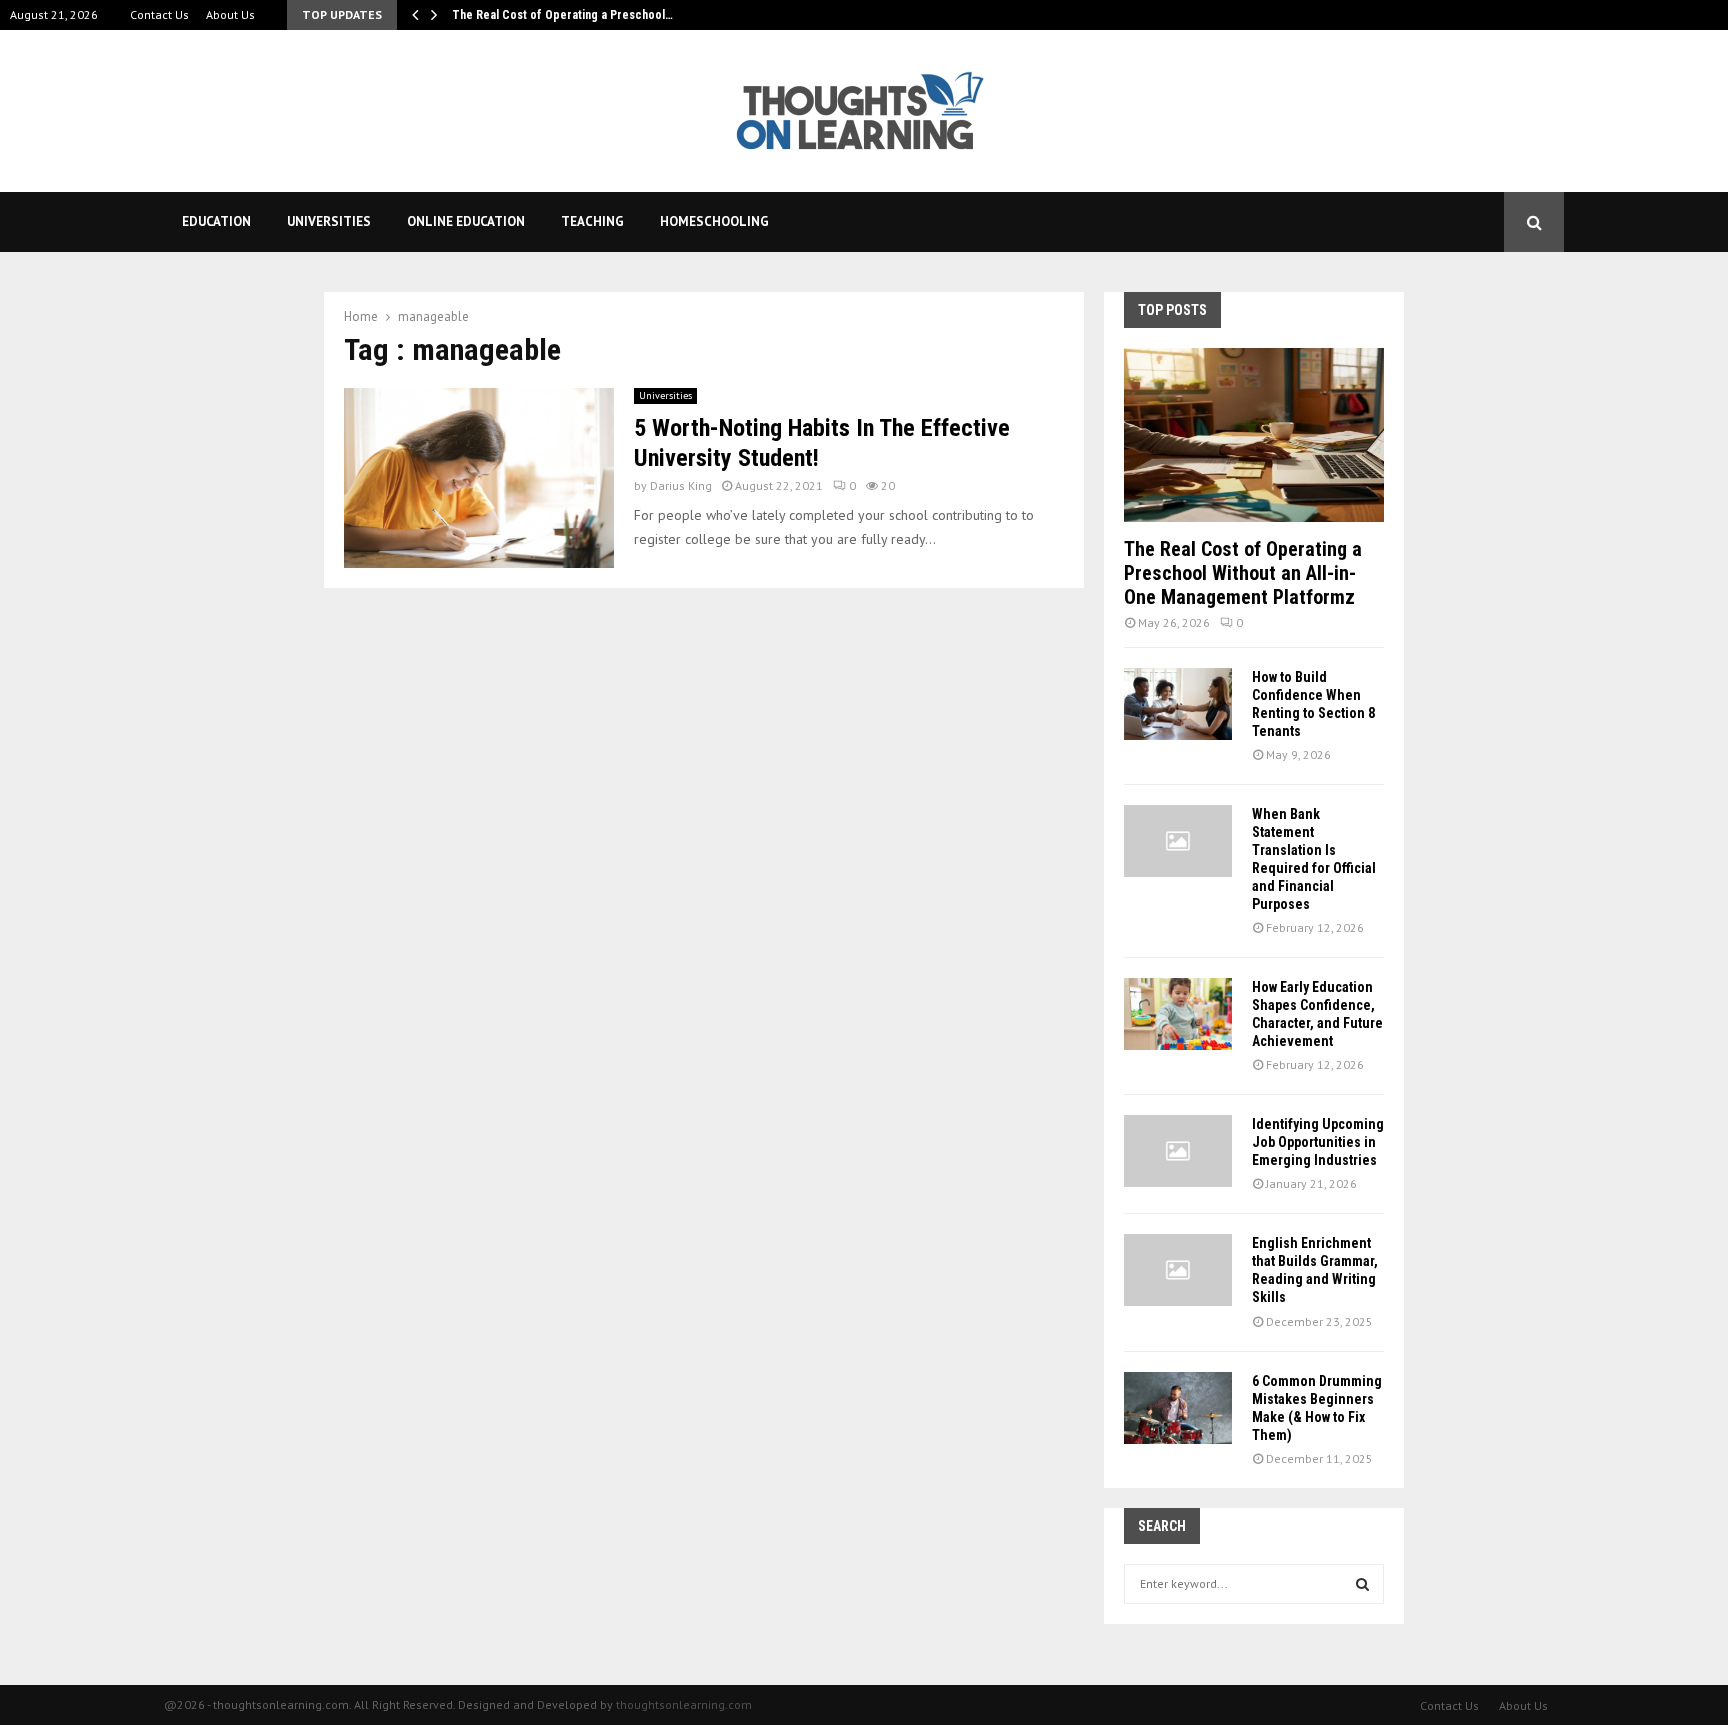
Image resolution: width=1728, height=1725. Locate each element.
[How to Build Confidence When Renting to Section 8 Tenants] (1178, 704)
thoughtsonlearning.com (684, 1704)
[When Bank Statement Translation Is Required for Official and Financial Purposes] (1178, 841)
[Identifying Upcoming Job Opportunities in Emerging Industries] (1178, 1151)
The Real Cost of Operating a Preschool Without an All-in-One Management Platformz (1243, 573)
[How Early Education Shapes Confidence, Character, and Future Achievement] (1178, 1014)
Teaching (592, 221)
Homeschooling (714, 221)
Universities (329, 221)
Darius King (681, 485)
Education (216, 221)
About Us (230, 14)
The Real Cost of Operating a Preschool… (562, 15)
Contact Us (159, 14)
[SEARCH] (1362, 1584)
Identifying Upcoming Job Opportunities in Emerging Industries (1318, 1142)
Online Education (466, 221)
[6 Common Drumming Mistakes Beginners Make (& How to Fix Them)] (1178, 1408)
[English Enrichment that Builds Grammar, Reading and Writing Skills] (1178, 1270)
